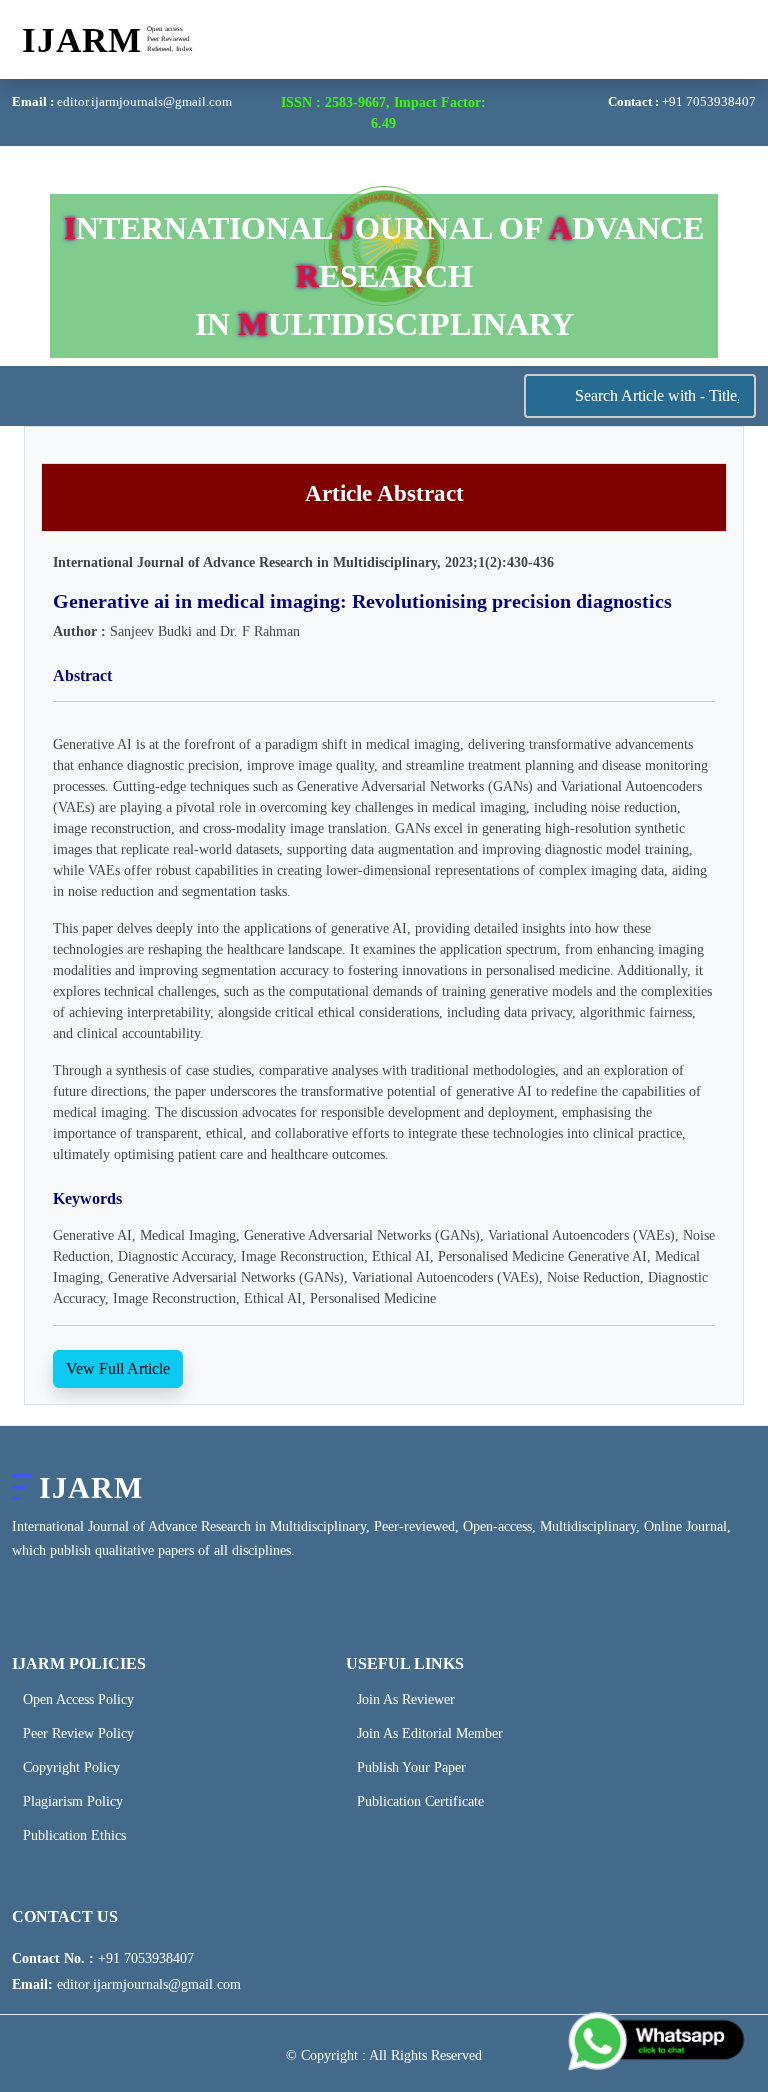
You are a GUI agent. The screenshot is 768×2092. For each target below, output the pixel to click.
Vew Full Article (118, 1368)
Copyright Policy (71, 1768)
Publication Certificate (420, 1802)
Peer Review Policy (78, 1734)
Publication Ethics (74, 1836)
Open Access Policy (78, 1700)
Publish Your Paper (411, 1768)
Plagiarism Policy (73, 1802)
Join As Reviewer (406, 1700)
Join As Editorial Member (430, 1734)
